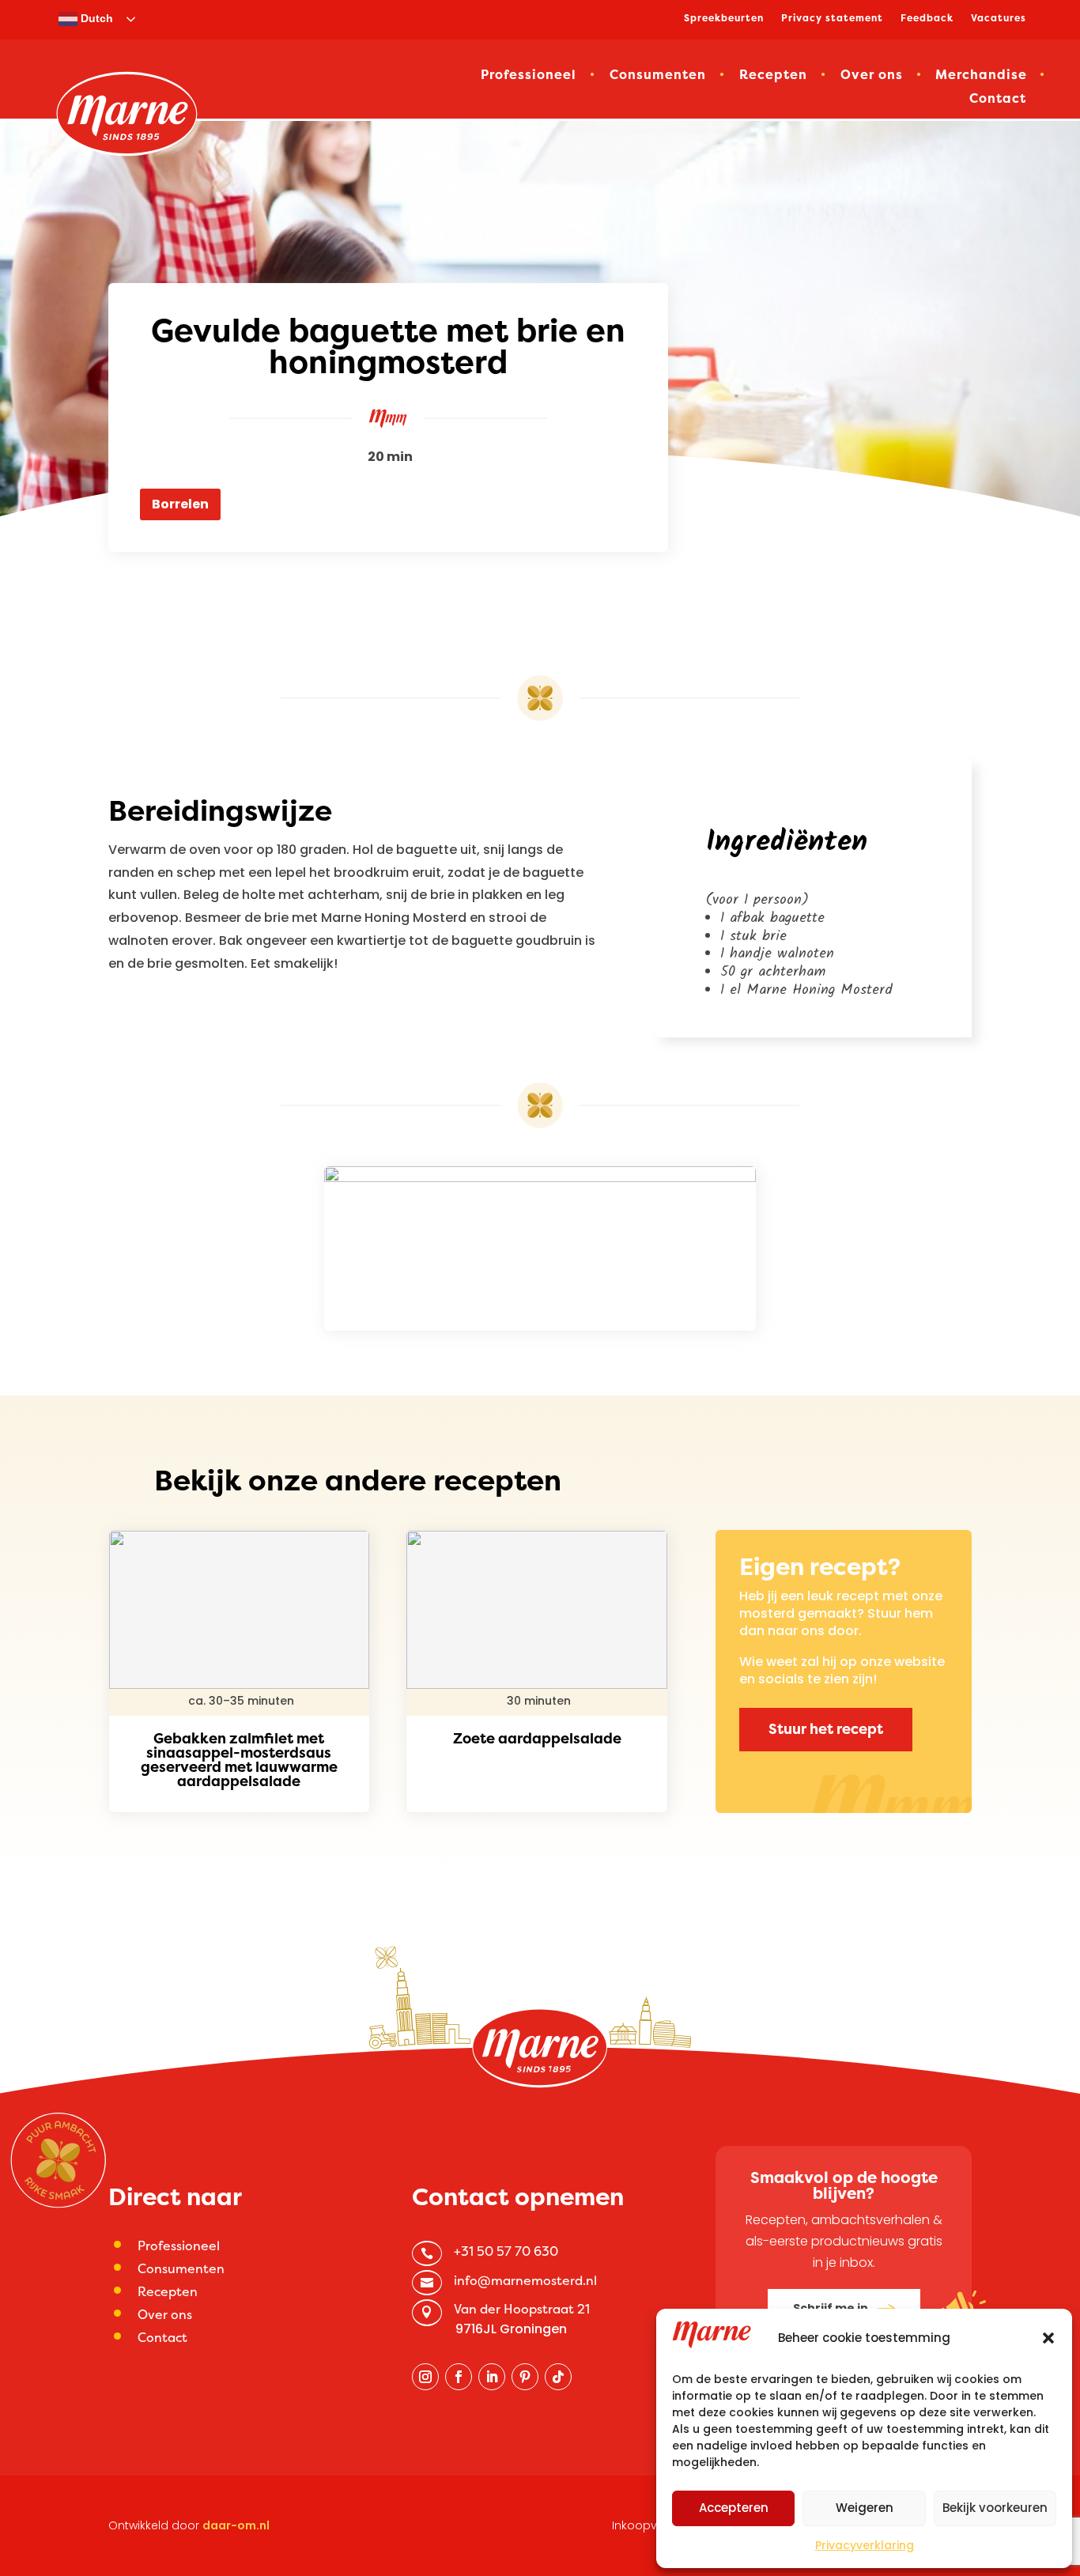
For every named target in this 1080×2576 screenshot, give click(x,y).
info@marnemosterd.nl (525, 2280)
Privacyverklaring (865, 2545)
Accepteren (734, 2508)
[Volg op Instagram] (425, 2377)
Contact (998, 100)
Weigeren (865, 2508)
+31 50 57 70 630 (506, 2251)
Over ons (872, 76)
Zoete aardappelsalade (537, 1738)
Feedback (927, 19)
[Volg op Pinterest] (525, 2377)
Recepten (773, 76)
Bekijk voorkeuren (995, 2508)
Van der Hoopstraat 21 (522, 2309)
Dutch (95, 18)
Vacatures (999, 19)
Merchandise (981, 76)
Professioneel (529, 76)
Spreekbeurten (724, 19)
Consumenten (658, 76)
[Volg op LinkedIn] (492, 2377)
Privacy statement (832, 19)
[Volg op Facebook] (459, 2377)
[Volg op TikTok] (558, 2377)
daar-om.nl (236, 2525)
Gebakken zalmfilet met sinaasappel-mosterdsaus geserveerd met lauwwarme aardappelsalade (239, 1760)
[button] (1048, 2338)
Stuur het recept (826, 1729)
